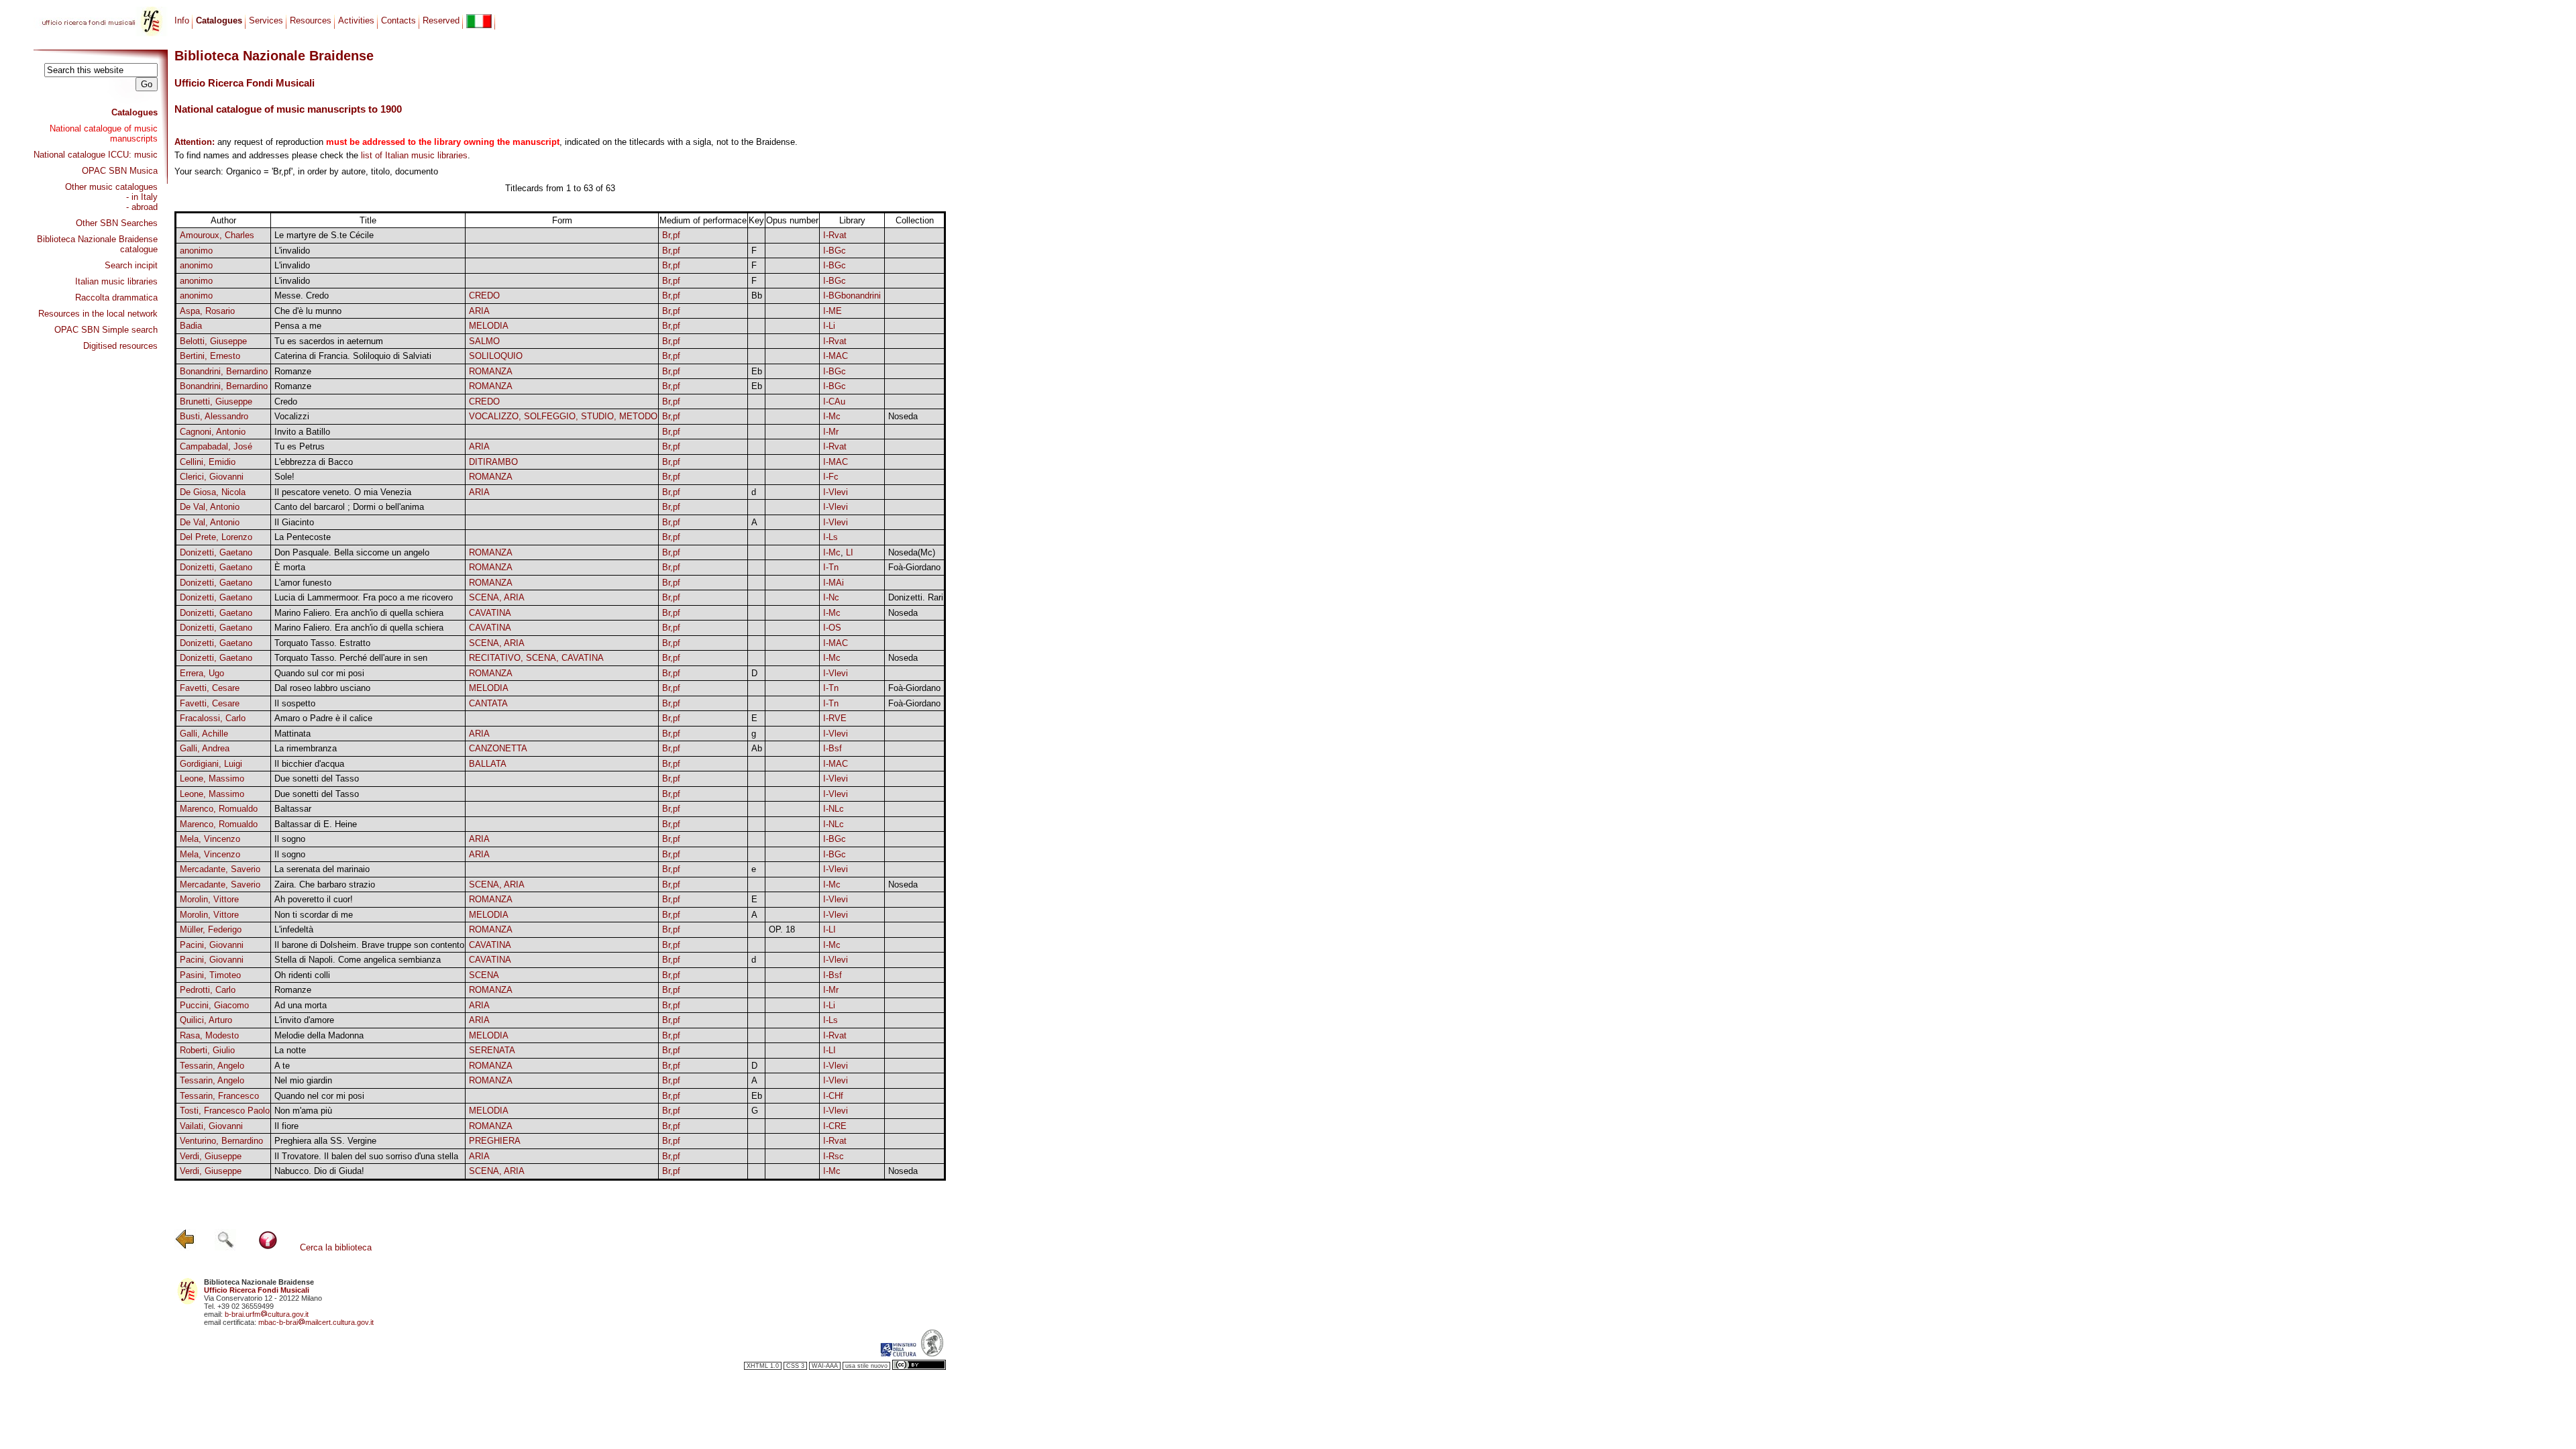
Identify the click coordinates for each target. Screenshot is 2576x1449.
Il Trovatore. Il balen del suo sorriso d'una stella (366, 1156)
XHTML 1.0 (763, 1366)
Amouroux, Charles (217, 235)
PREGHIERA (495, 1141)
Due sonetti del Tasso (317, 779)
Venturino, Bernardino (221, 1141)
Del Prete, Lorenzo (216, 537)
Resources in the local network (98, 314)
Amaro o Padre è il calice (323, 718)
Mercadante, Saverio (220, 869)
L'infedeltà (294, 929)
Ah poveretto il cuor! (314, 899)
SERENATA (492, 1050)
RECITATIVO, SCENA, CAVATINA (536, 658)
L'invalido (292, 251)
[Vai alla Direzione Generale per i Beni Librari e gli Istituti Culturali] (898, 1354)
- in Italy (142, 197)
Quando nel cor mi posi (319, 1096)
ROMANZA (491, 371)
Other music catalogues (111, 187)
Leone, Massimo (212, 779)
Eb (757, 371)
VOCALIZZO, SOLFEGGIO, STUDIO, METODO (563, 416)
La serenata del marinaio (322, 869)
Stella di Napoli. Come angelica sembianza (358, 960)
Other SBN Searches (117, 223)
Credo (286, 401)
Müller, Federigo (211, 929)
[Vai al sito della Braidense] (932, 1354)
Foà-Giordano (914, 567)
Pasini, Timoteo (210, 975)
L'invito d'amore (304, 1020)
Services (266, 20)
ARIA (479, 311)
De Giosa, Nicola (213, 492)
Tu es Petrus (300, 446)
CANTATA (488, 703)
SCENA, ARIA (497, 597)
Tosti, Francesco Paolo (225, 1111)
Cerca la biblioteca (336, 1247)
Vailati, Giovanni (211, 1126)
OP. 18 (782, 929)
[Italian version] (479, 21)
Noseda (903, 416)
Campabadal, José (216, 446)
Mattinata (292, 734)
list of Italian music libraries (414, 155)
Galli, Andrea (205, 748)
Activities (356, 20)
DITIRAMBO (493, 462)
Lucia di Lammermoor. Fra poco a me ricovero (364, 597)
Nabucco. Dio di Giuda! (319, 1171)
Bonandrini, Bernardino (224, 371)
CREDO (484, 296)
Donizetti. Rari (916, 597)
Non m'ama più (303, 1111)
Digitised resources (120, 346)
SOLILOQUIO (496, 356)
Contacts (398, 20)
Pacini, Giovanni (212, 945)
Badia (191, 326)
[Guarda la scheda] (757, 236)
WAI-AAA (825, 1366)
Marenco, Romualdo (219, 809)
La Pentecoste (303, 537)
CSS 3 (795, 1366)
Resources (311, 20)
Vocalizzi (292, 416)
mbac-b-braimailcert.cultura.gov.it (316, 1322)
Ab (757, 748)
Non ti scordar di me (314, 915)
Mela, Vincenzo (210, 839)
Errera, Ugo (202, 673)
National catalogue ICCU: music (96, 155)
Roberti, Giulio (207, 1050)
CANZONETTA (498, 748)
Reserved (441, 20)
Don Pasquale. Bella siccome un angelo (352, 552)
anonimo (196, 251)
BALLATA (488, 764)
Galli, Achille (204, 734)
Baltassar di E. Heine (316, 824)
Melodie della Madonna (319, 1035)
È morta (290, 567)
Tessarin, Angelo (212, 1066)
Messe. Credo (302, 296)
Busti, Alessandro (214, 416)
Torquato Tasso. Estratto (322, 643)
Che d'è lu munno (308, 311)
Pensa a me (298, 326)
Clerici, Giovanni (212, 477)
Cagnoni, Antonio (213, 432)
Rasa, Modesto (209, 1035)
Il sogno (290, 839)
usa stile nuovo (866, 1366)
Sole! (284, 477)
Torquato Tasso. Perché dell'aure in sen (351, 658)
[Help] (268, 1247)
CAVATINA (490, 613)
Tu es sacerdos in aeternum (329, 341)
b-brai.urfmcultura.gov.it (267, 1314)
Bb (757, 296)
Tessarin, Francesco (219, 1096)
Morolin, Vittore (209, 899)
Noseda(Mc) (912, 552)
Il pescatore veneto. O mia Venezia (343, 492)
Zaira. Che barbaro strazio (325, 884)
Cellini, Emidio (208, 462)
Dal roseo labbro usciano (322, 688)
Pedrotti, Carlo (208, 990)
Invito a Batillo (302, 432)
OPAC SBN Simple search (106, 330)
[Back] (185, 1247)
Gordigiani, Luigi (211, 764)
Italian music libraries (116, 281)
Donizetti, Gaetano (216, 552)
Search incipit (131, 265)
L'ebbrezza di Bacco (314, 462)
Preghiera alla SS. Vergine (325, 1141)
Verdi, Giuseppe (211, 1156)
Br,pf (671, 235)
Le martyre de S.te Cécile (324, 235)
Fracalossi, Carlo (213, 718)
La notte (290, 1050)
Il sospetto (295, 703)
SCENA (484, 975)
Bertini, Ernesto (210, 356)
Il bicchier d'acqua (309, 764)
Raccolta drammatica (116, 298)
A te (282, 1066)
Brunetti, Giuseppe (216, 401)
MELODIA (489, 326)
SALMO (484, 341)
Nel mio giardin (303, 1080)
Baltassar (293, 809)
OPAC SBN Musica (120, 171)
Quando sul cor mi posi (319, 673)
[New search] (225, 1247)
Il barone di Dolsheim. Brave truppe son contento (369, 945)
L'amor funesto (303, 583)
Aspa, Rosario (207, 311)
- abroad (142, 207)
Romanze (293, 371)
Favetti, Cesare (210, 688)
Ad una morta (301, 1005)
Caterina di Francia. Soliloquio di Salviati (353, 356)
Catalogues (135, 112)
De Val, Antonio (210, 507)
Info (182, 20)
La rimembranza (306, 748)
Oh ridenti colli (302, 975)
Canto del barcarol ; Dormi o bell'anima (349, 507)
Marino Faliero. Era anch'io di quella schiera (359, 613)
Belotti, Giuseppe (213, 341)
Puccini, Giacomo (214, 1005)
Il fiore (286, 1126)
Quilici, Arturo (206, 1020)
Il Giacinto (294, 522)
